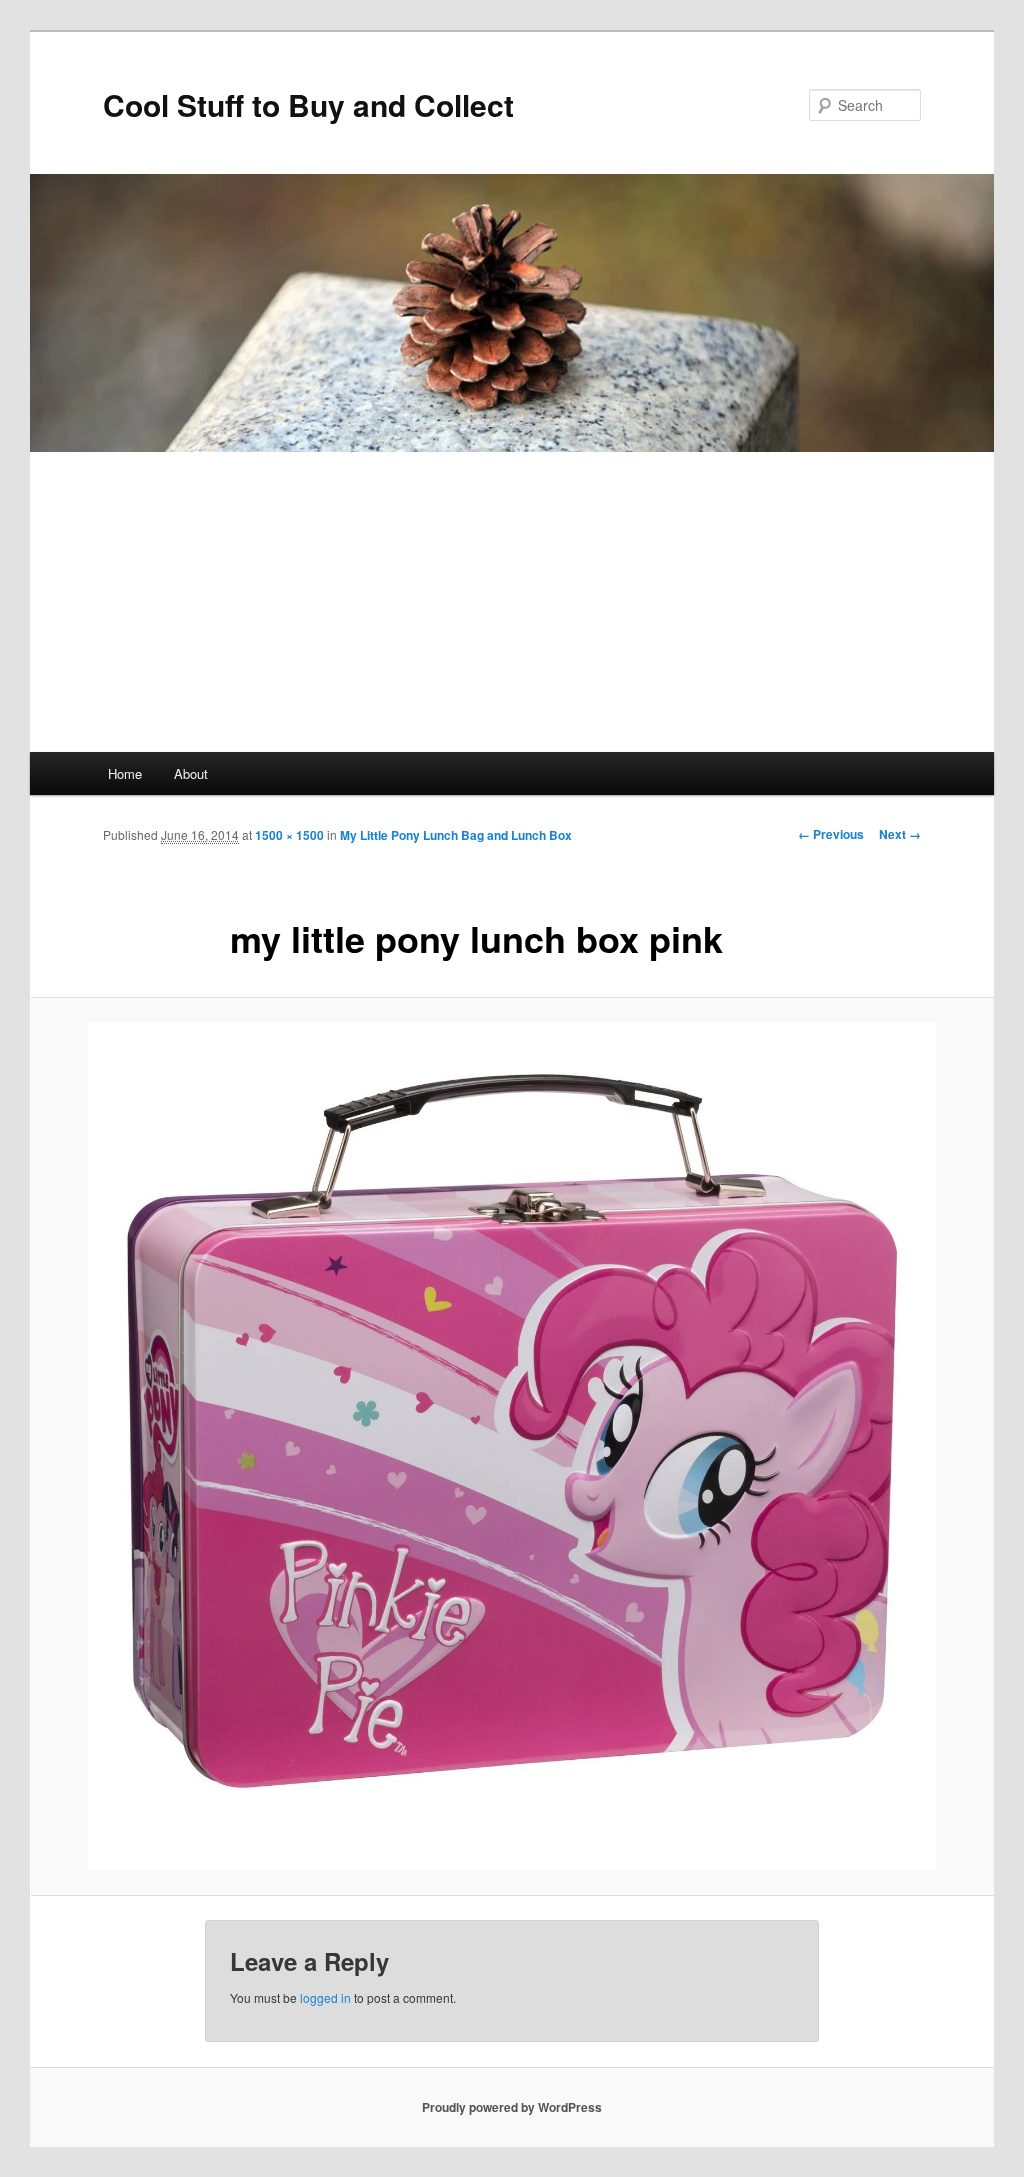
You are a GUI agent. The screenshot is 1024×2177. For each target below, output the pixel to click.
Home (125, 773)
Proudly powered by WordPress (512, 2107)
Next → (900, 834)
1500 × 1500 (289, 835)
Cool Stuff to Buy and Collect (308, 104)
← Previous (831, 834)
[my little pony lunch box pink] (512, 1446)
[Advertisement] (512, 602)
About (191, 773)
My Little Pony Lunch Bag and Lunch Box (456, 835)
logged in (325, 1997)
